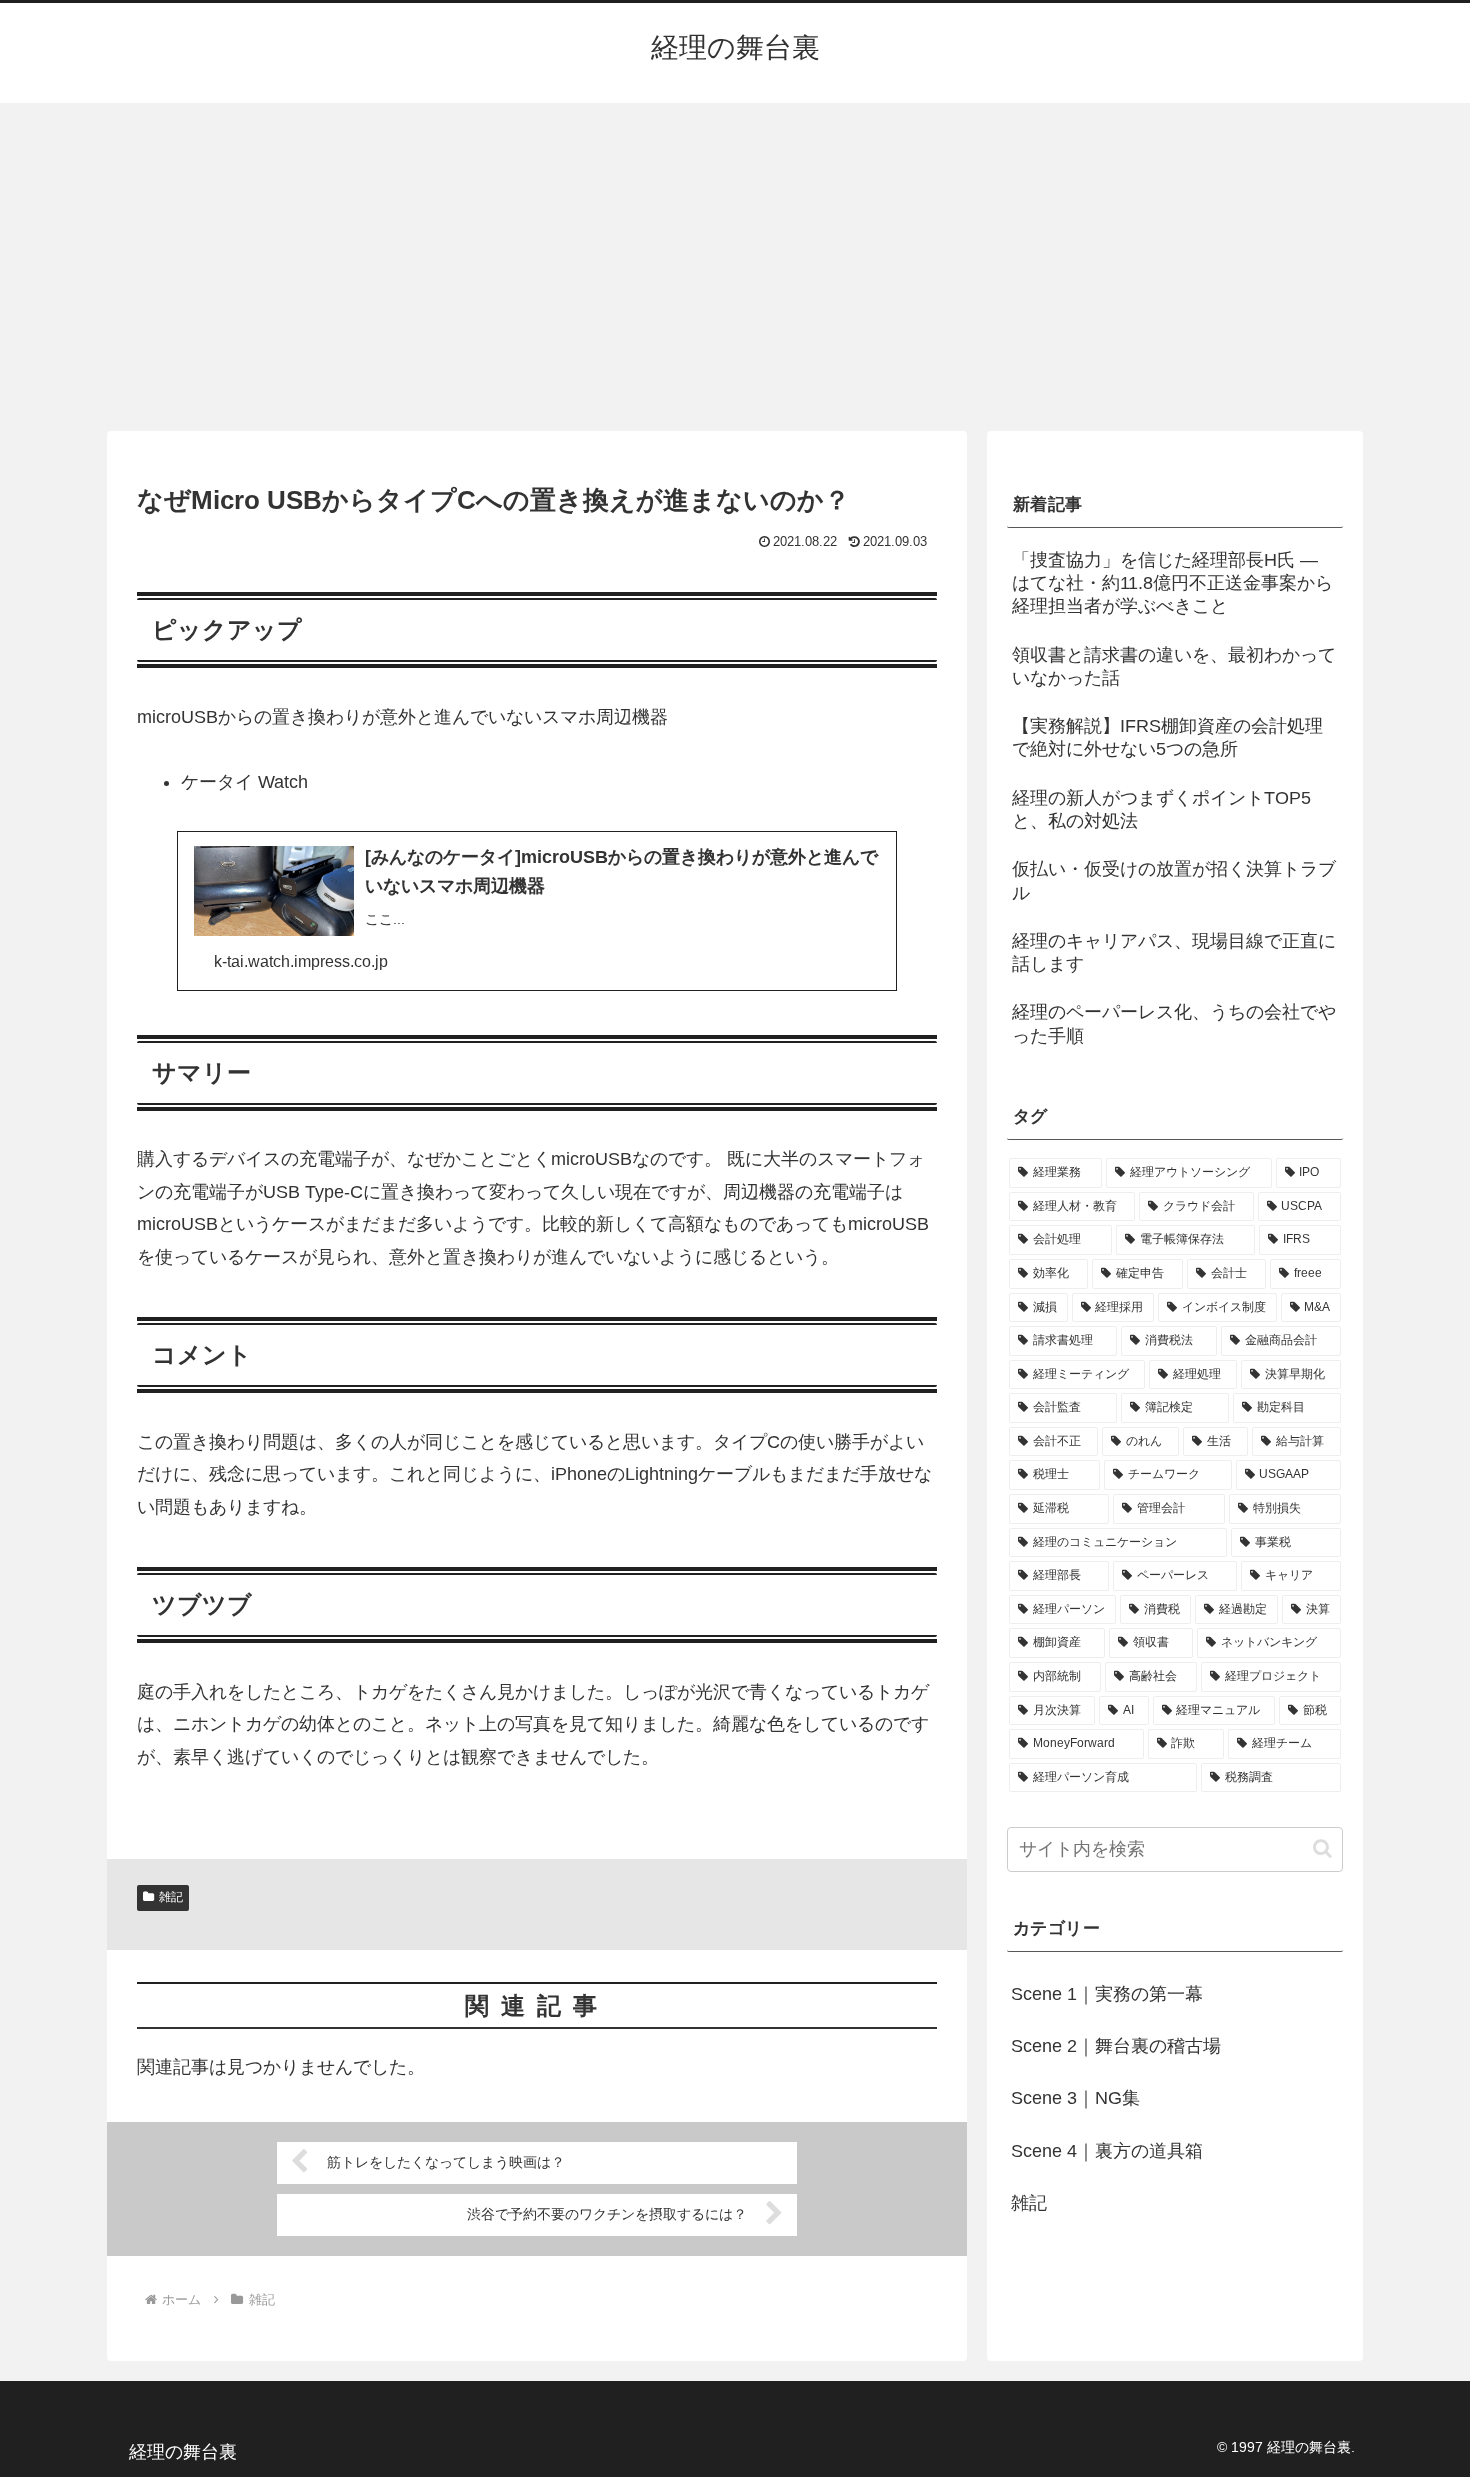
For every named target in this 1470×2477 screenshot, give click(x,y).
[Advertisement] (735, 267)
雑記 (171, 1897)
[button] (1322, 1848)
